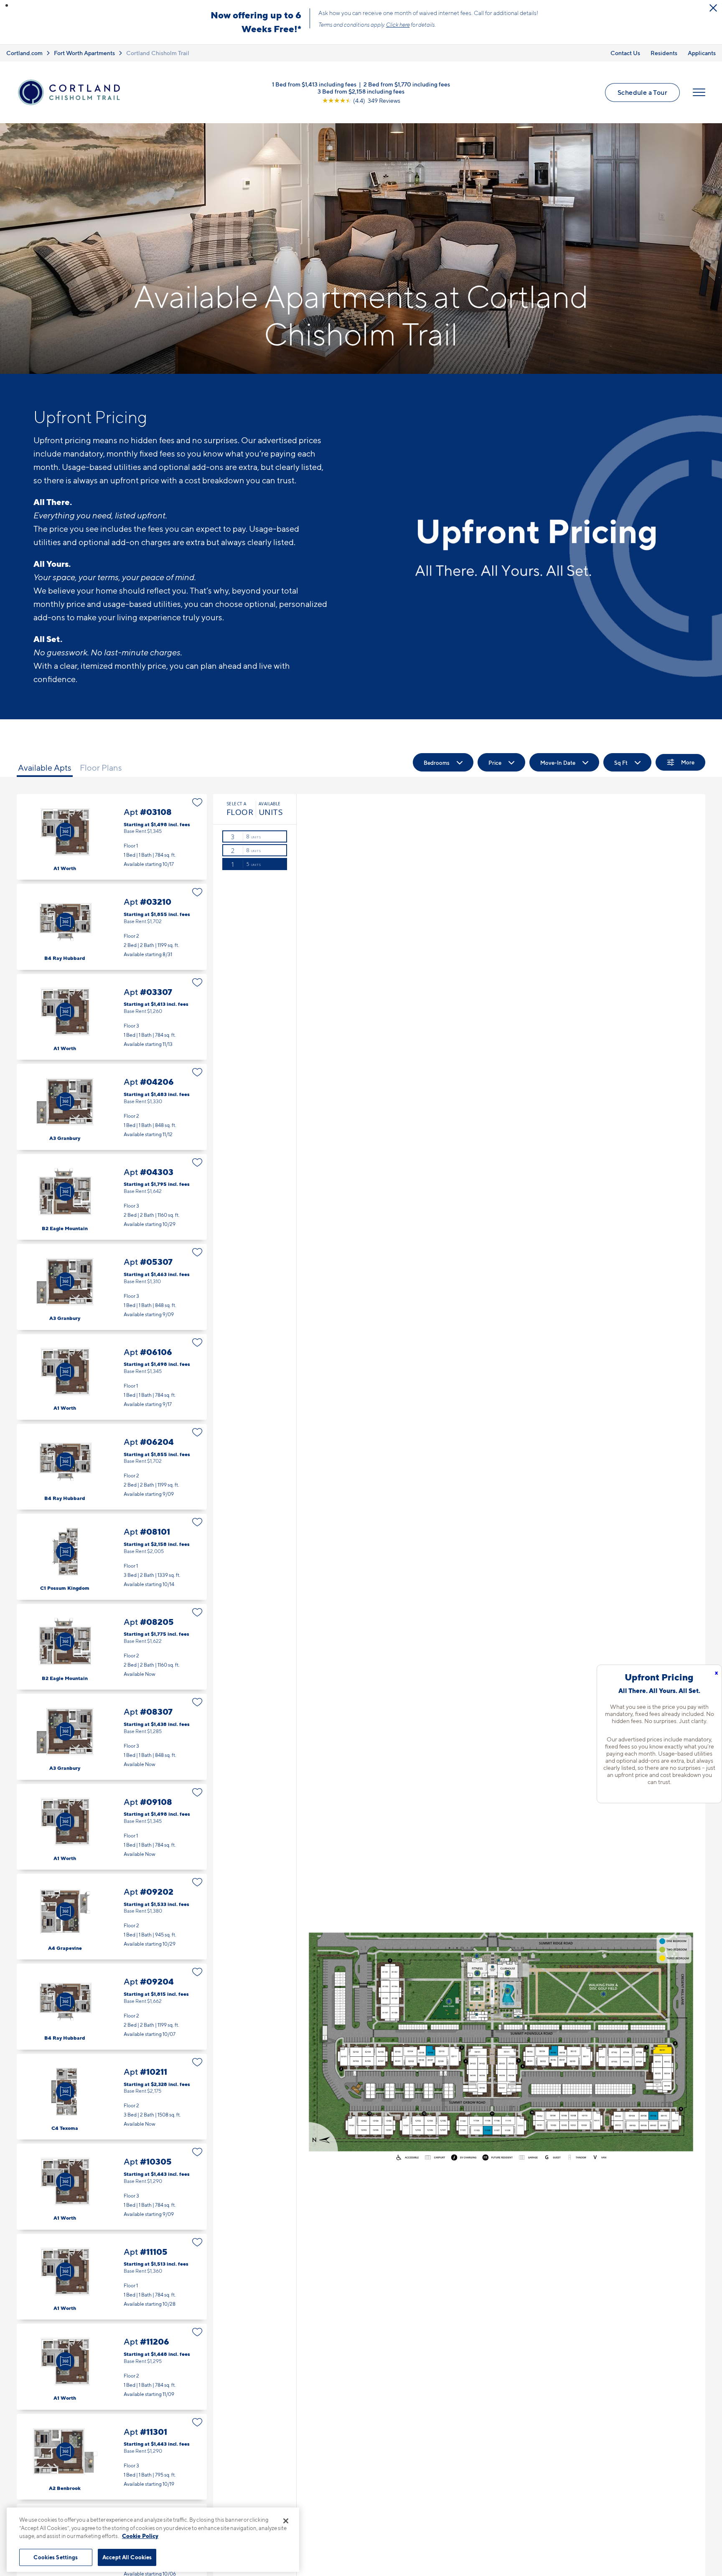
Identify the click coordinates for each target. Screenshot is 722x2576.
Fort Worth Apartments (84, 53)
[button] (7, 5)
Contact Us (625, 53)
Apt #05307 (112, 1287)
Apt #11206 (112, 2367)
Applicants (702, 53)
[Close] (286, 2521)
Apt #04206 (112, 1107)
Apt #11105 (112, 2277)
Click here (398, 25)
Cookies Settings (56, 2557)
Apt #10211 (112, 2097)
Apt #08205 (112, 1647)
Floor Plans (101, 768)
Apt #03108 (112, 837)
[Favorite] (197, 802)
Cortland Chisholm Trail (158, 53)
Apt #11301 (112, 2457)
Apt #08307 (112, 1737)
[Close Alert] (713, 8)
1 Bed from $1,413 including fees (314, 84)
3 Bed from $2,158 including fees (361, 91)
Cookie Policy (140, 2536)
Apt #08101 (112, 1557)
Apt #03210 (112, 927)
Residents (664, 53)
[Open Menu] (699, 92)
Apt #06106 (112, 1377)
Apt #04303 (112, 1197)
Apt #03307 (112, 1017)
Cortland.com (24, 53)
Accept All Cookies (127, 2557)
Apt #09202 (112, 1917)
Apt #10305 (112, 2186)
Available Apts (45, 768)
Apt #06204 (112, 1467)
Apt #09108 (112, 1827)
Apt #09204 (112, 2006)
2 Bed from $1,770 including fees (407, 84)
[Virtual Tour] (65, 832)
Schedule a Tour (642, 92)
